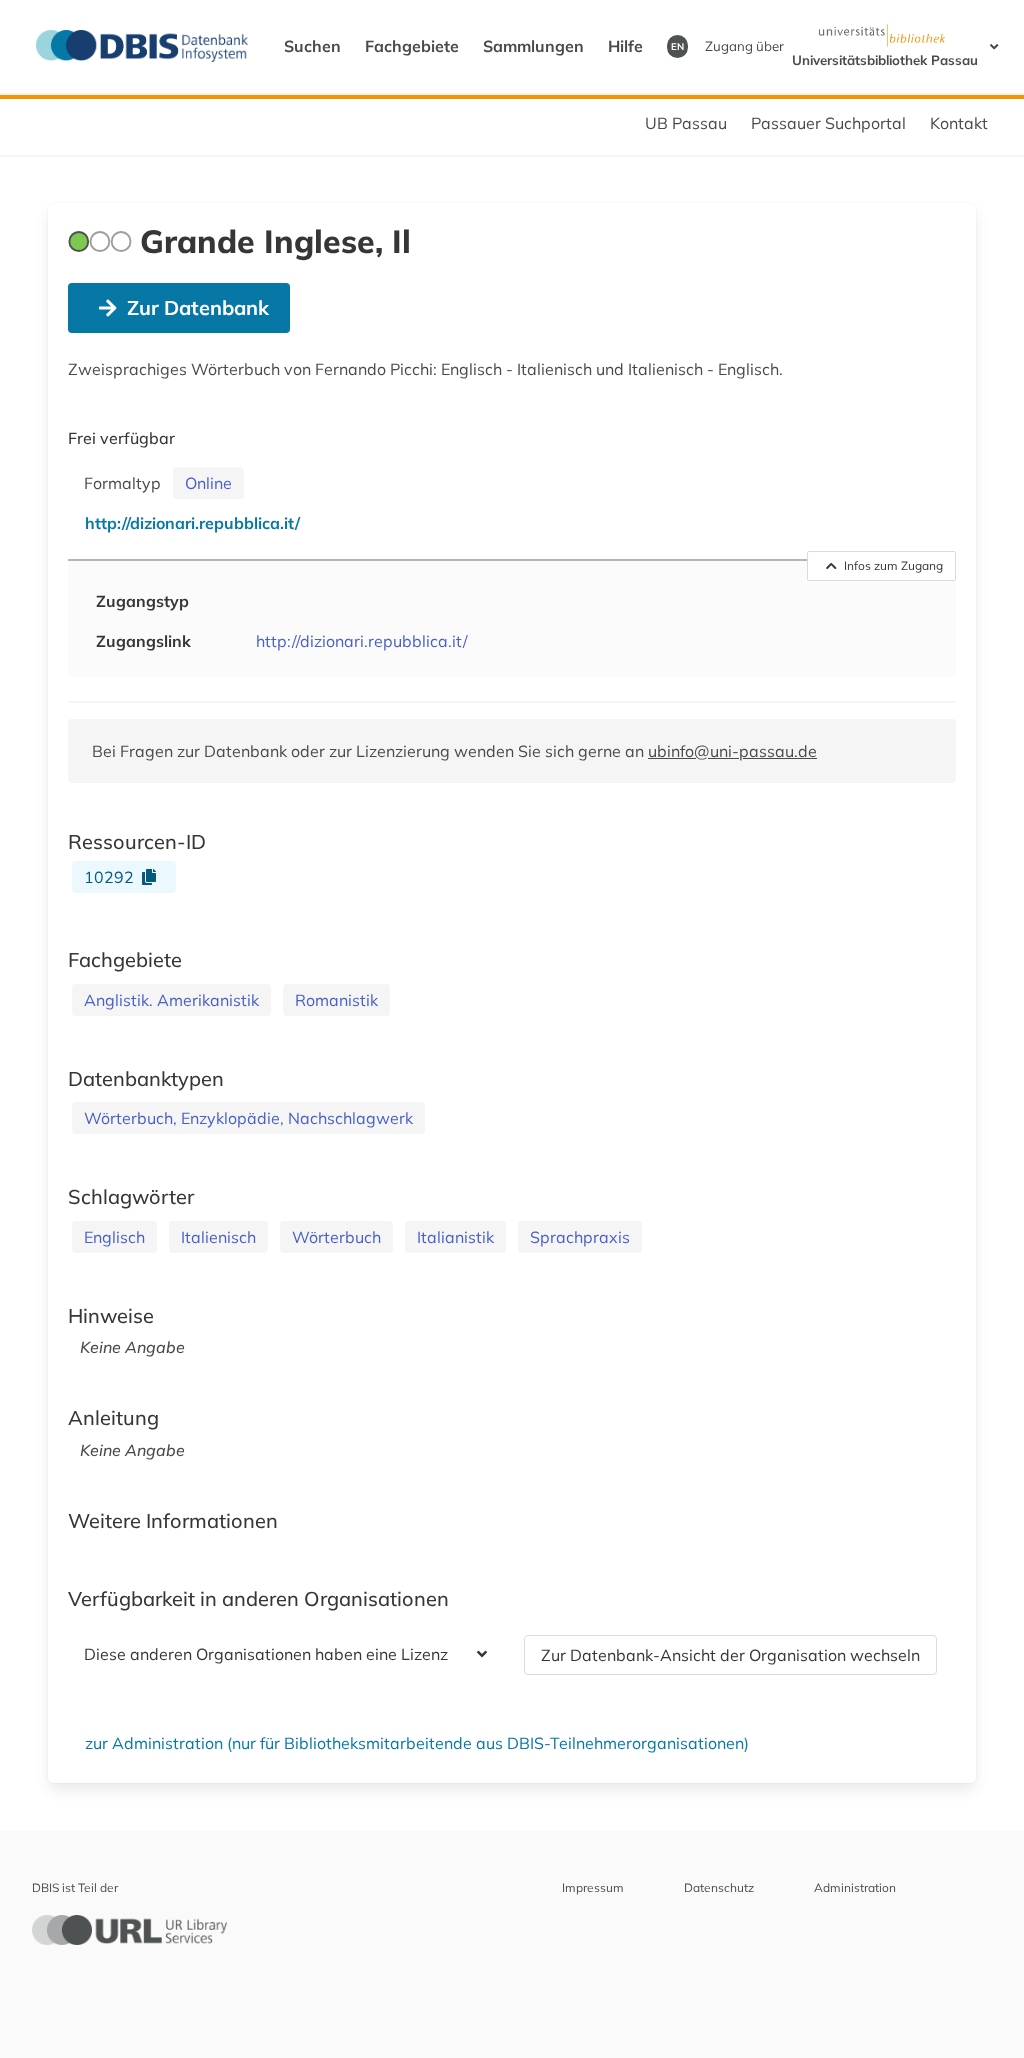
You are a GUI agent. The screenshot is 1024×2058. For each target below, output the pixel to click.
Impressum (593, 1887)
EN (677, 46)
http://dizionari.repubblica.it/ (362, 641)
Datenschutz (719, 1887)
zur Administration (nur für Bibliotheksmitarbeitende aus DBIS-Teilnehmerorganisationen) (417, 1743)
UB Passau (686, 123)
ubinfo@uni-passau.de (732, 751)
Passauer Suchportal (828, 123)
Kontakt (959, 123)
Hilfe (625, 46)
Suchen (312, 46)
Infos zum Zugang (893, 565)
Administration (855, 1887)
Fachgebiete (412, 46)
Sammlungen (533, 46)
